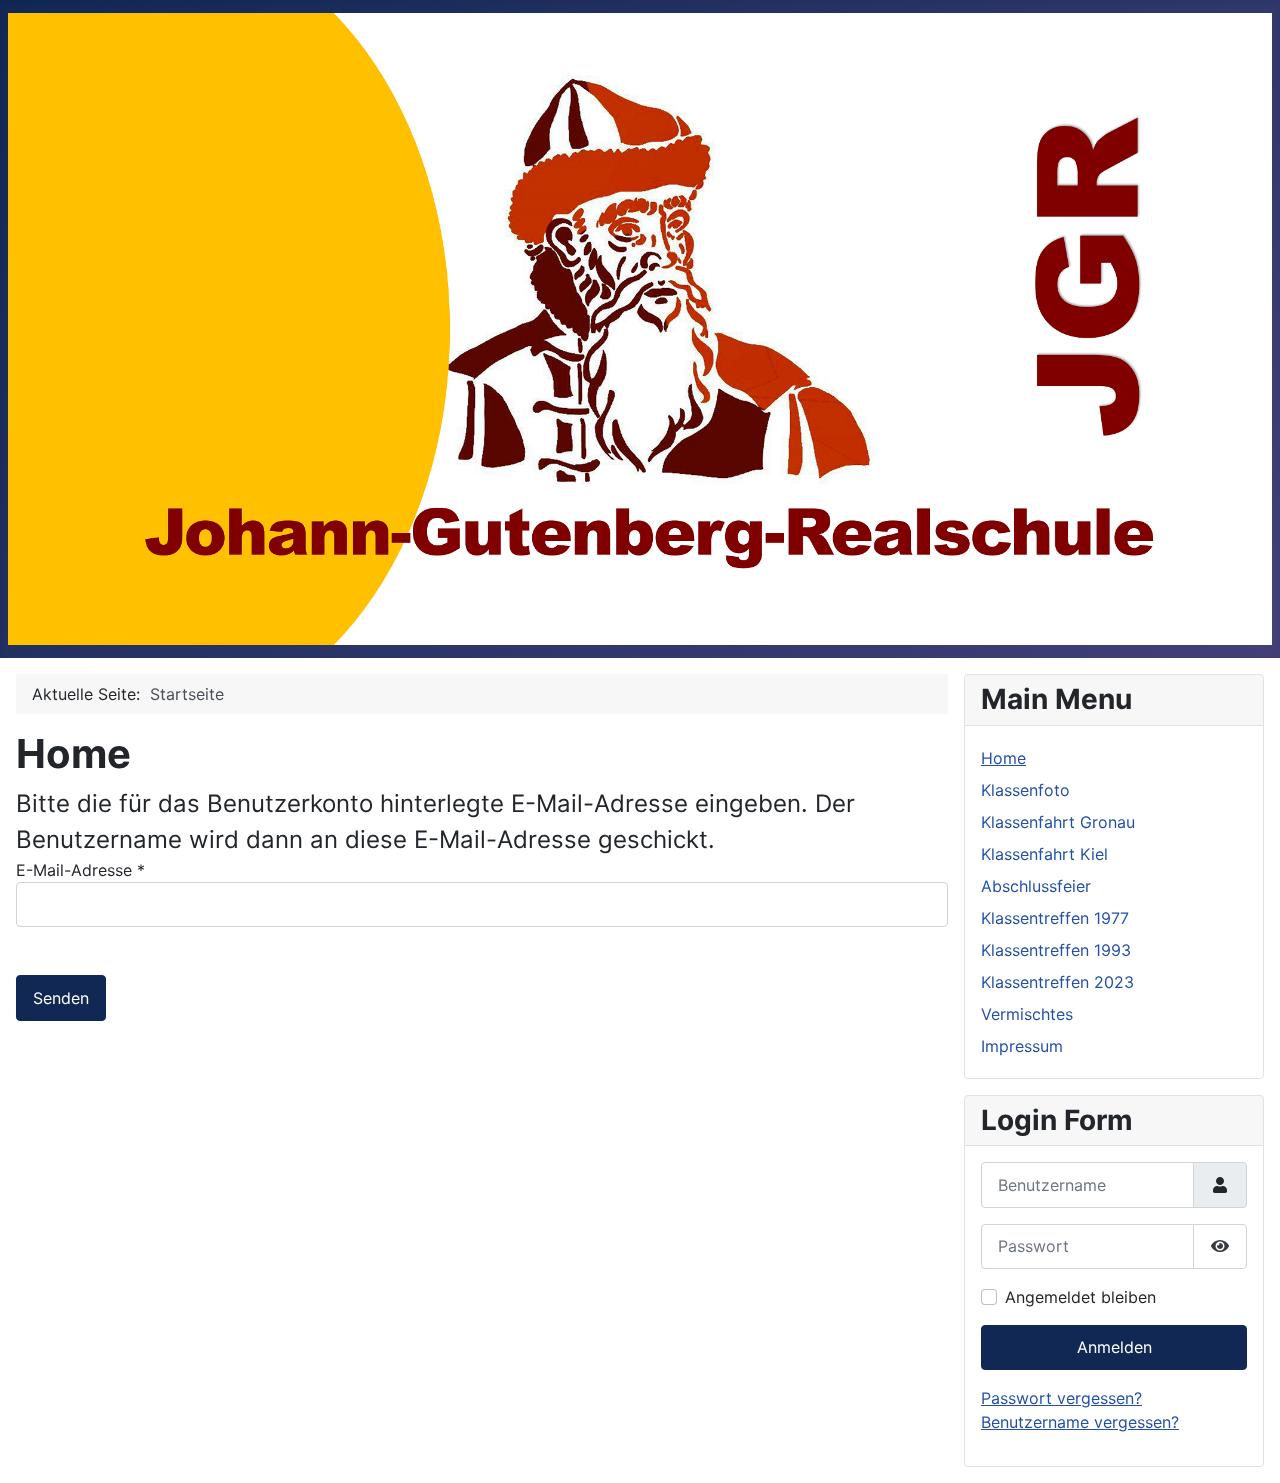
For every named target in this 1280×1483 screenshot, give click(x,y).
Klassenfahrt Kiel (1044, 854)
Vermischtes (1027, 1014)
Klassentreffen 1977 (1055, 918)
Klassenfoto (1025, 790)
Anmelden (1114, 1347)
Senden (61, 998)
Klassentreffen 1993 (1056, 950)
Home (1003, 758)
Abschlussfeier (1036, 886)
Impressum (1022, 1046)
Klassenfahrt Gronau (1058, 822)
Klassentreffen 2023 (1057, 982)
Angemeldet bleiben (1080, 1297)
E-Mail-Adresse (80, 870)
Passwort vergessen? (1061, 1398)
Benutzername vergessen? (1080, 1422)
